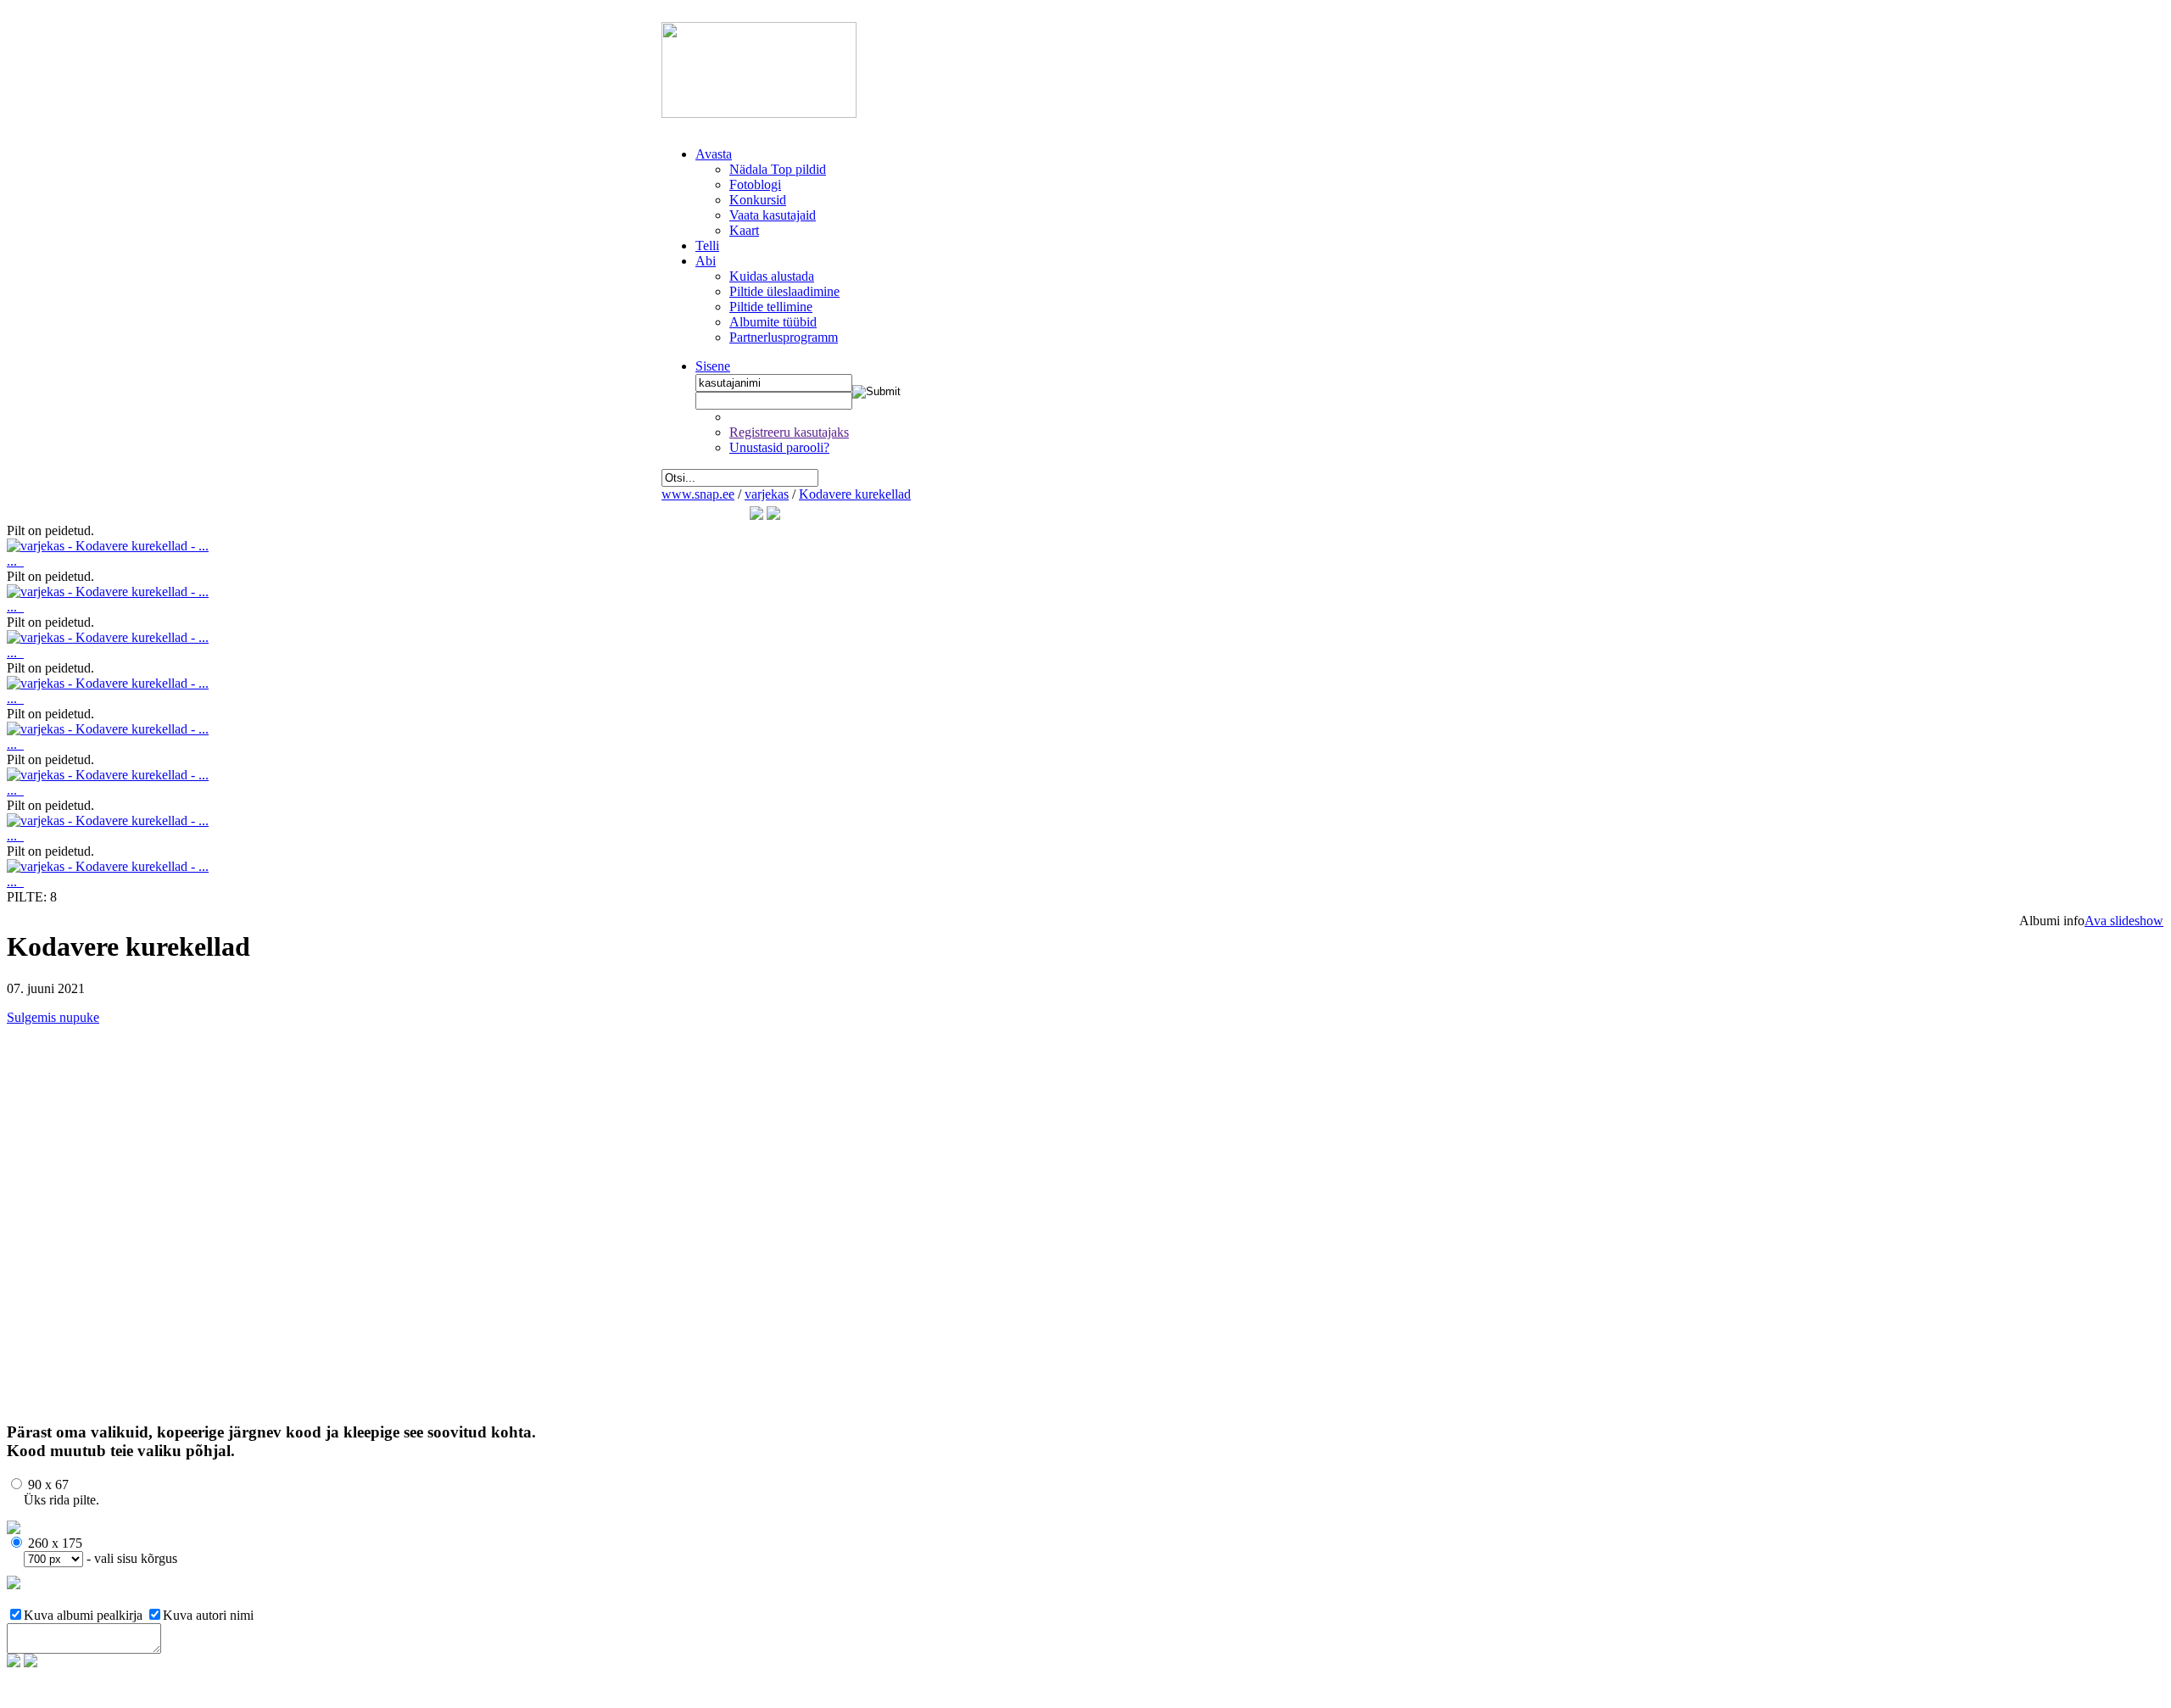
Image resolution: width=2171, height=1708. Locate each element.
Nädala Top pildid (778, 169)
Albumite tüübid (773, 322)
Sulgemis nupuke (53, 1017)
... (15, 561)
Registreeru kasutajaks (789, 432)
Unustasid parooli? (779, 447)
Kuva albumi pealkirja (85, 1615)
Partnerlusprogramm (784, 337)
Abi (706, 261)
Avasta (714, 154)
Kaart (744, 230)
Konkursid (758, 200)
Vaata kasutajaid (773, 215)
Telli (707, 246)
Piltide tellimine (771, 307)
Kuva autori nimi (208, 1615)
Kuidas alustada (772, 276)
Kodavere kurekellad (855, 494)
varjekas (767, 494)
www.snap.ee (698, 494)
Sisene (713, 366)
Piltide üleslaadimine (784, 291)
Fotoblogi (755, 184)
